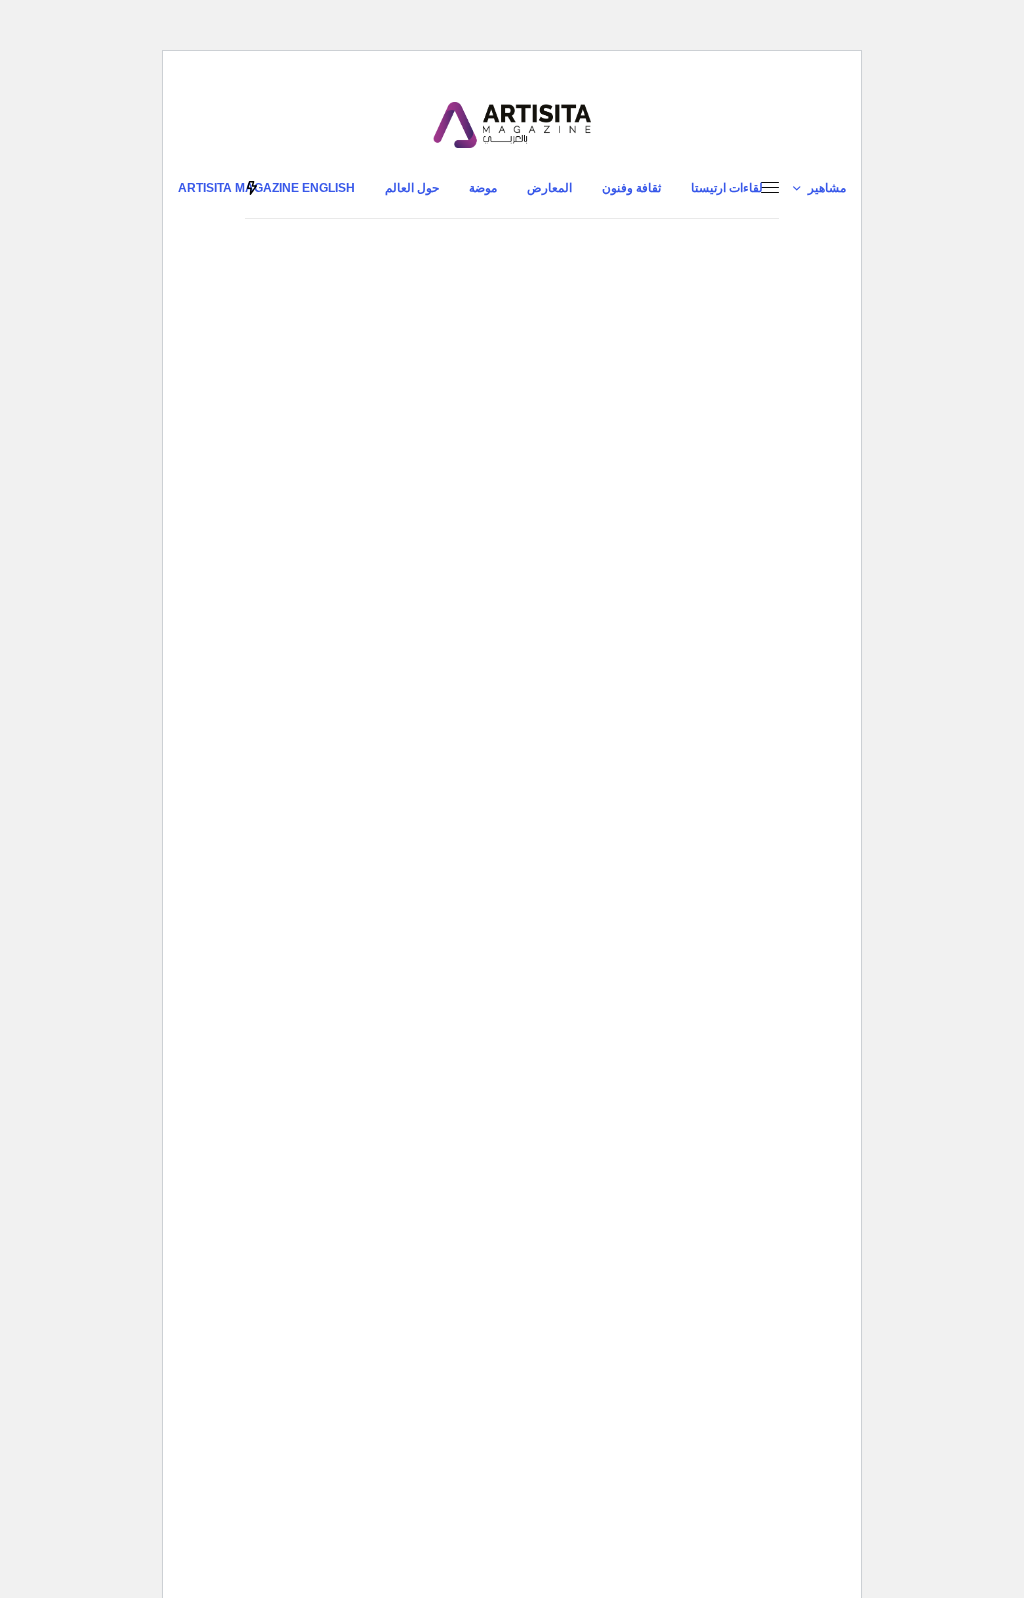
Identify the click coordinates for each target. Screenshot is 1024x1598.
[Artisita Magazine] (512, 125)
